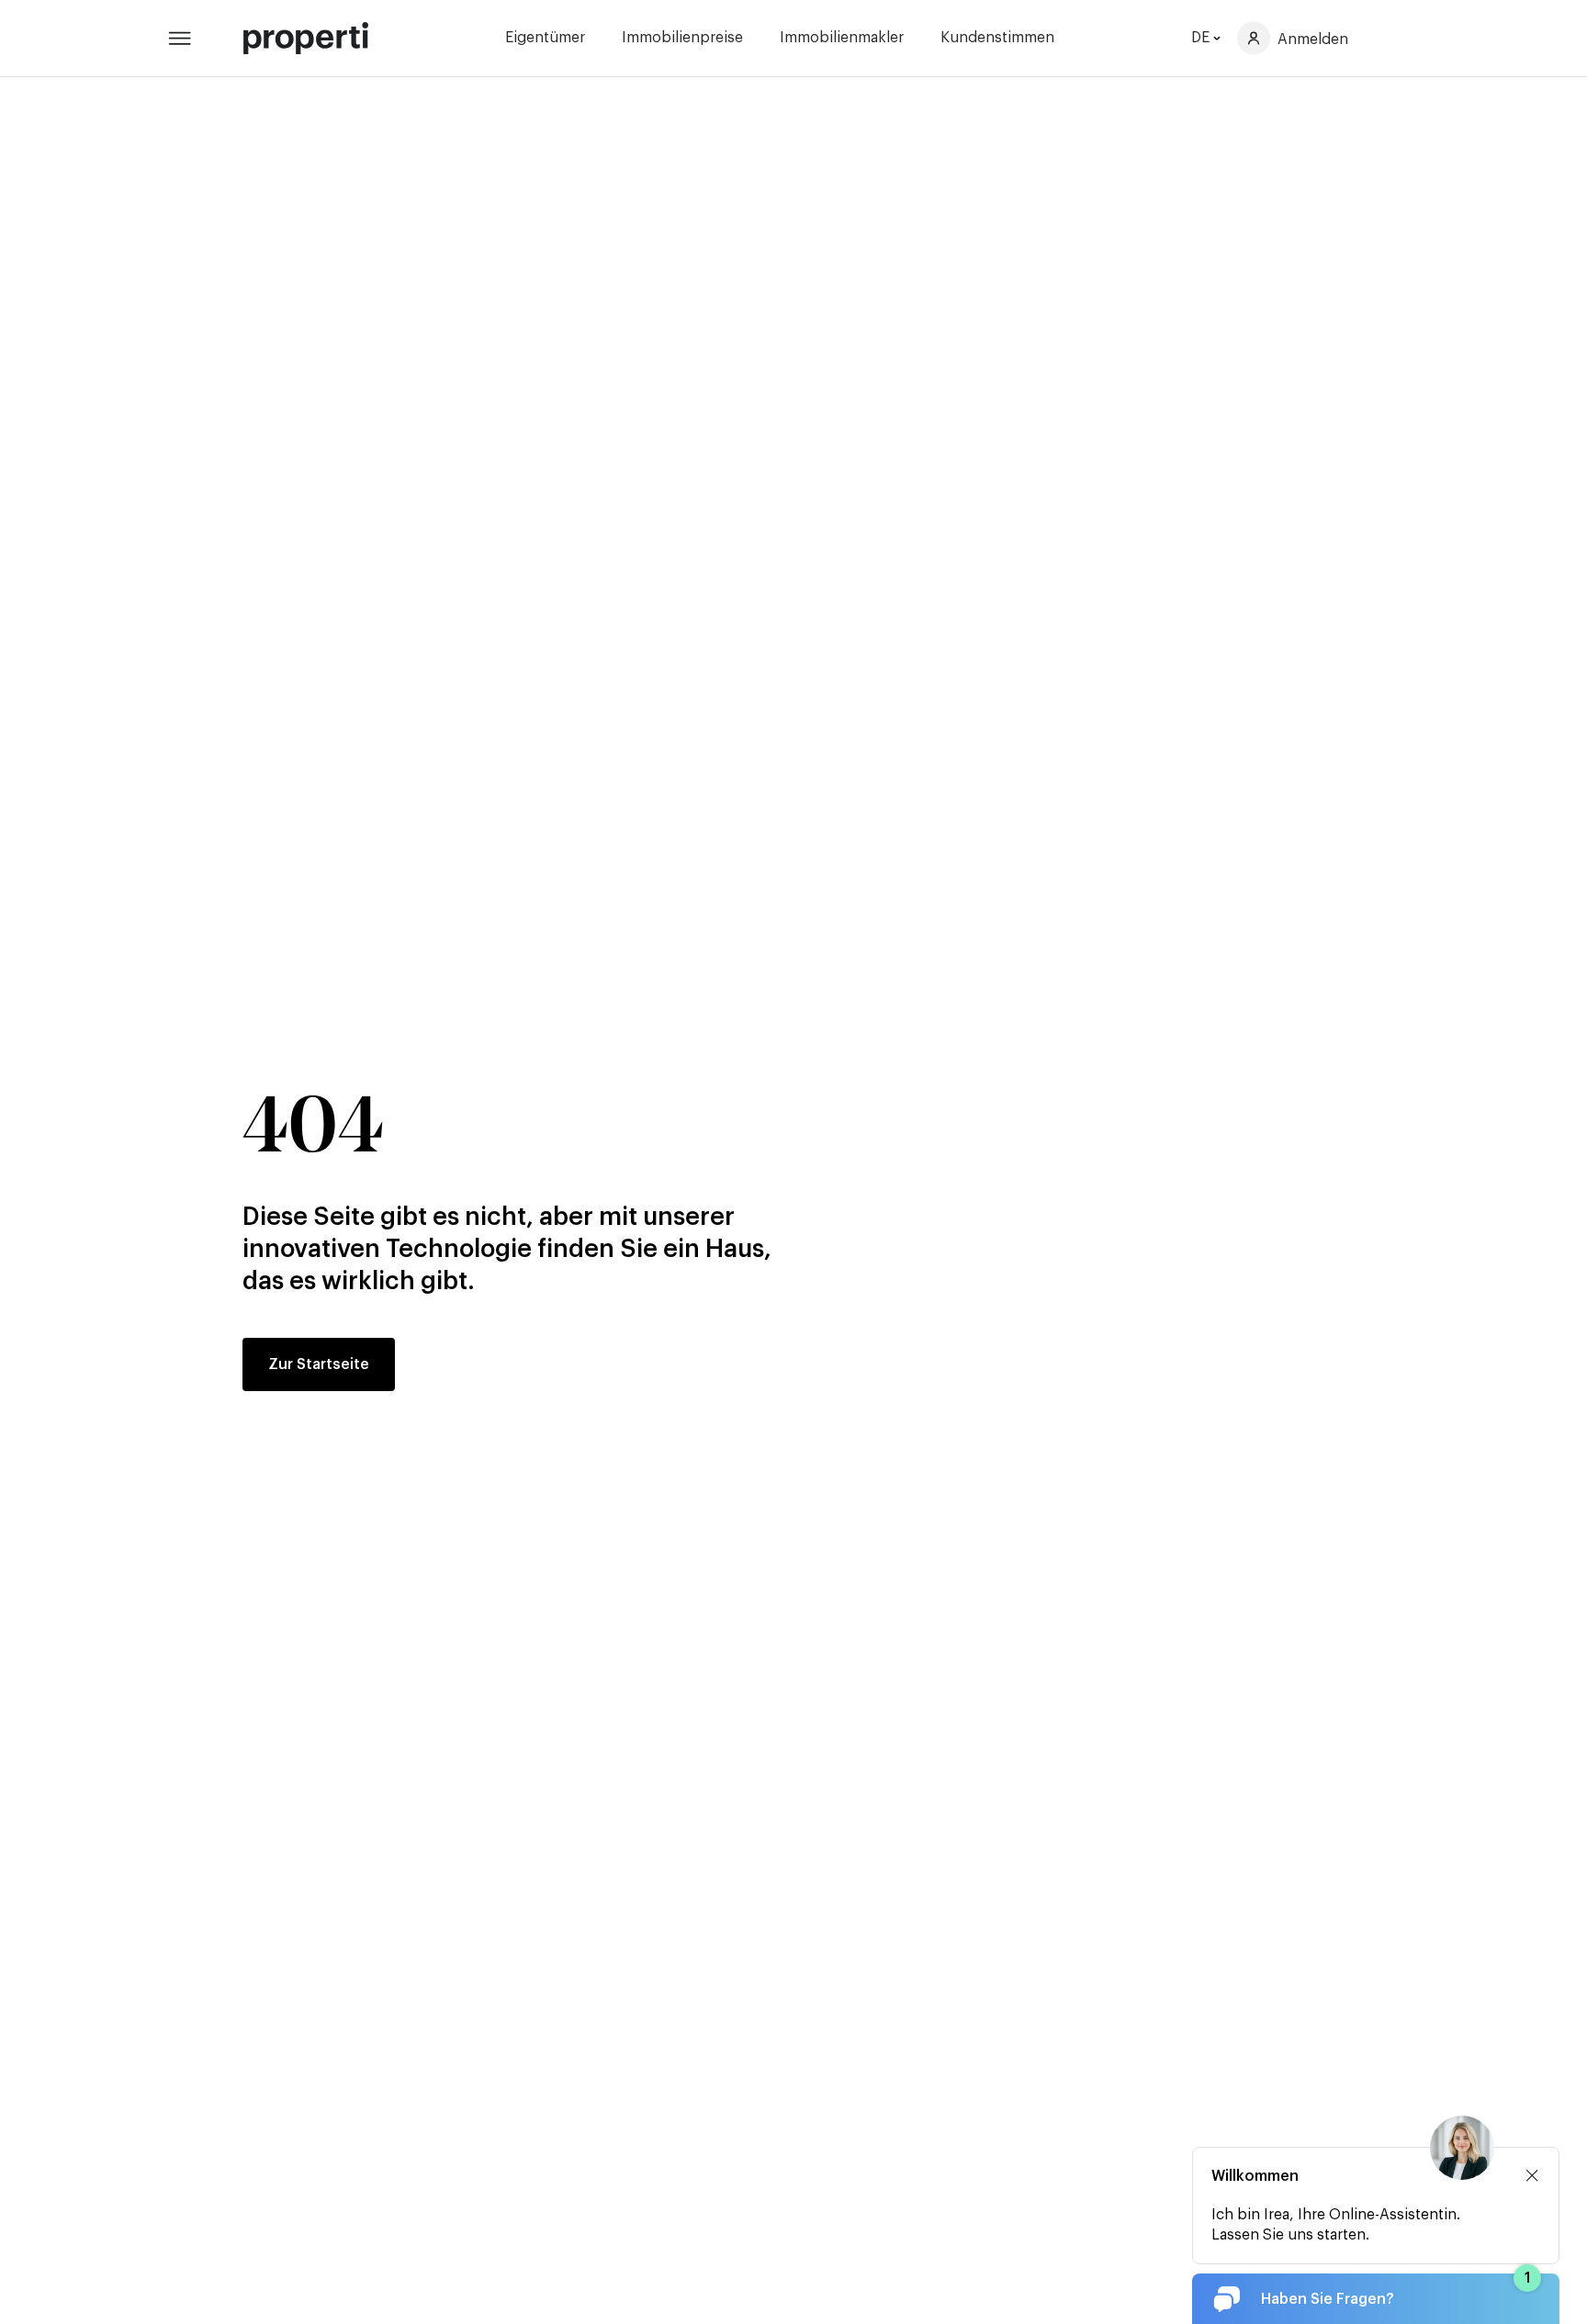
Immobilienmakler (842, 38)
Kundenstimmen (997, 38)
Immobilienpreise (682, 38)
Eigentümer (545, 38)
